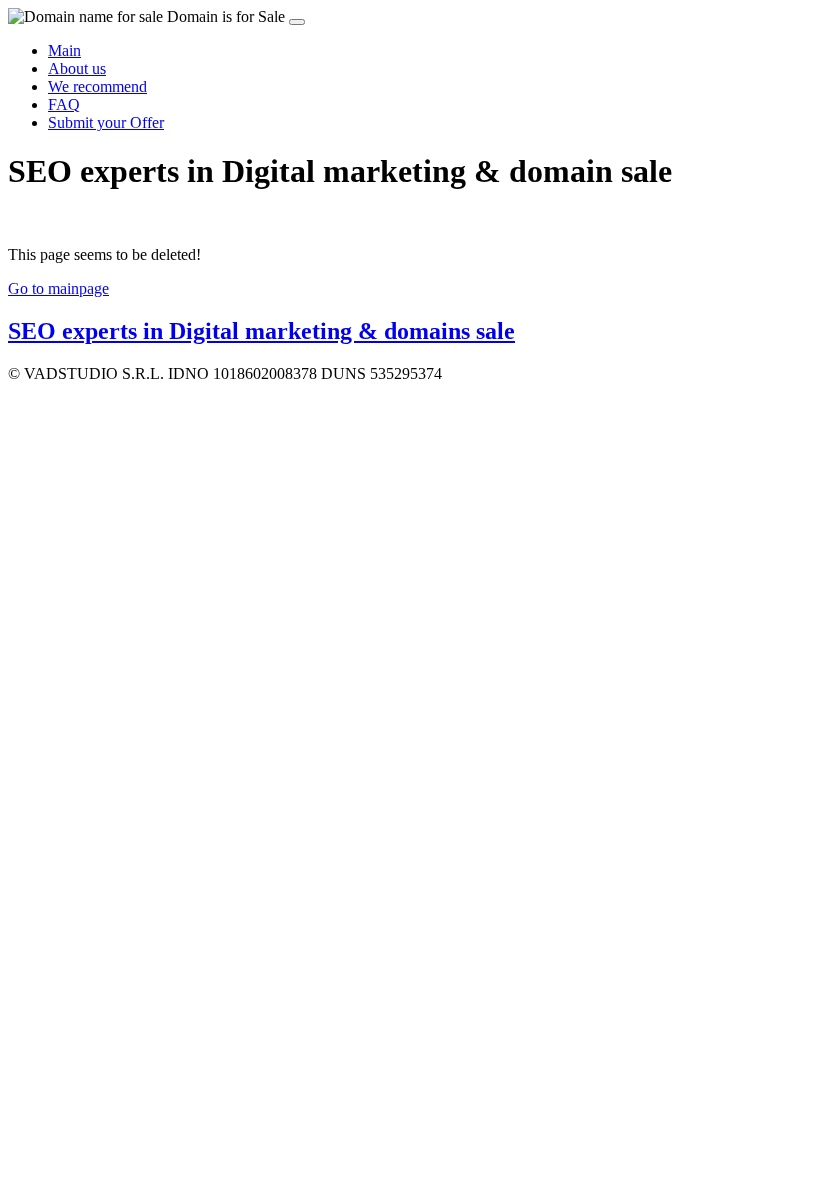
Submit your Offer (106, 122)
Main (64, 50)
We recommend (97, 86)
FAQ (64, 104)
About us (77, 68)
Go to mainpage (58, 288)
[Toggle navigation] (297, 22)
